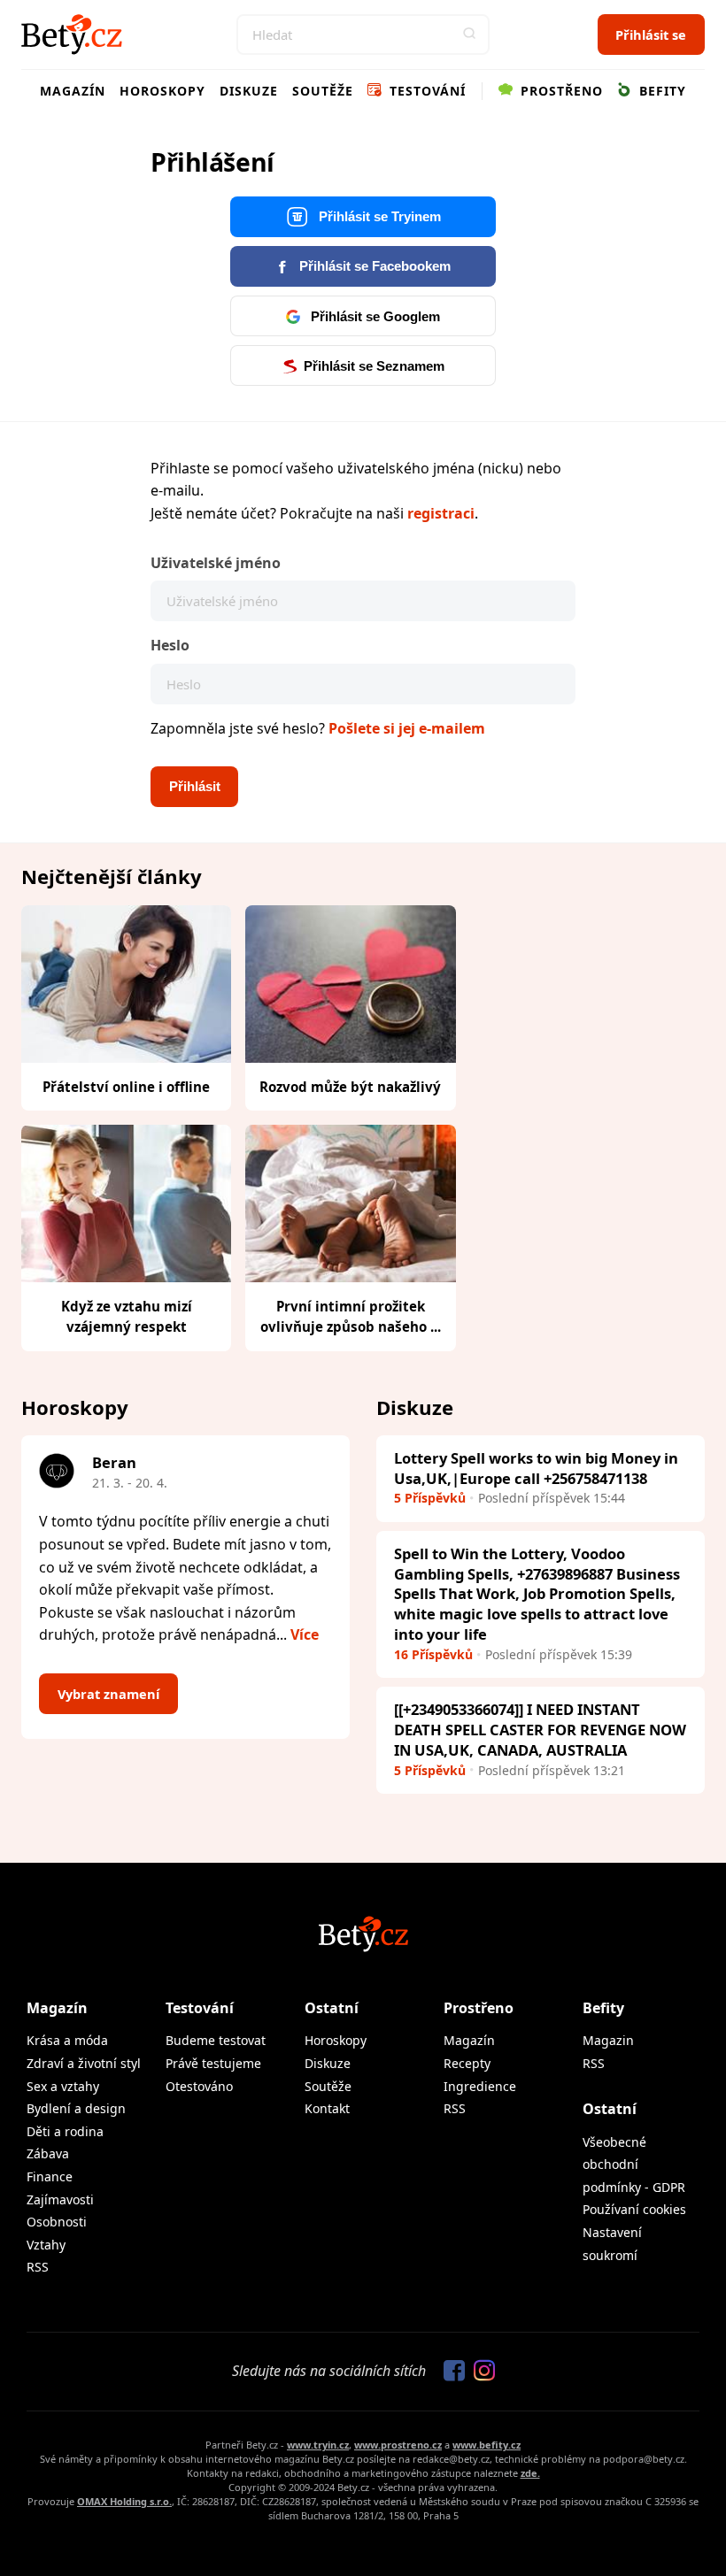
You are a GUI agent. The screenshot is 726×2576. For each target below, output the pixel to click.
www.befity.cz (487, 2445)
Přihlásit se (651, 35)
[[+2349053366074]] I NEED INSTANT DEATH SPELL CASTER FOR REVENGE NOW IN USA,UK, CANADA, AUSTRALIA (540, 1730)
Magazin (608, 2040)
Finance (50, 2176)
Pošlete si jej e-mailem (407, 728)
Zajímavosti (60, 2199)
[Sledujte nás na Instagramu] (480, 2372)
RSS (38, 2267)
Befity (660, 91)
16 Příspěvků (433, 1654)
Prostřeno (560, 91)
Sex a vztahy (63, 2086)
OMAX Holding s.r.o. (124, 2501)
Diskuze (249, 91)
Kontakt (327, 2108)
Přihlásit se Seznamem (374, 366)
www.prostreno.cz (398, 2445)
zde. (530, 2473)
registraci (441, 513)
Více (305, 1634)
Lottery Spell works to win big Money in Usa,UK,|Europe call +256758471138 (536, 1468)
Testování (425, 91)
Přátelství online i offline (126, 1087)
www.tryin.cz (318, 2445)
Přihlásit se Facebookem (373, 266)
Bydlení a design (76, 2108)
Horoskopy (162, 91)
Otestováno (199, 2086)
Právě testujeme (213, 2063)
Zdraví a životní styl (84, 2063)
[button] (469, 35)
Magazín (73, 91)
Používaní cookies (634, 2209)
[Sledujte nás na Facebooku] (450, 2372)
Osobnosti (57, 2222)
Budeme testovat (216, 2040)
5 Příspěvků (430, 1498)
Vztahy (46, 2245)
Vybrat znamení (108, 1694)
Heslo (170, 645)
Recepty (467, 2063)
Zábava (48, 2153)
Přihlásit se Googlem (374, 317)
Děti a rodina (65, 2131)
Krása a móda (67, 2040)
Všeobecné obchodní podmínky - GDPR (634, 2165)
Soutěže (323, 91)
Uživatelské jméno (216, 563)
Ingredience (480, 2086)
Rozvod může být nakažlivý (350, 1087)
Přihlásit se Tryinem (378, 217)
